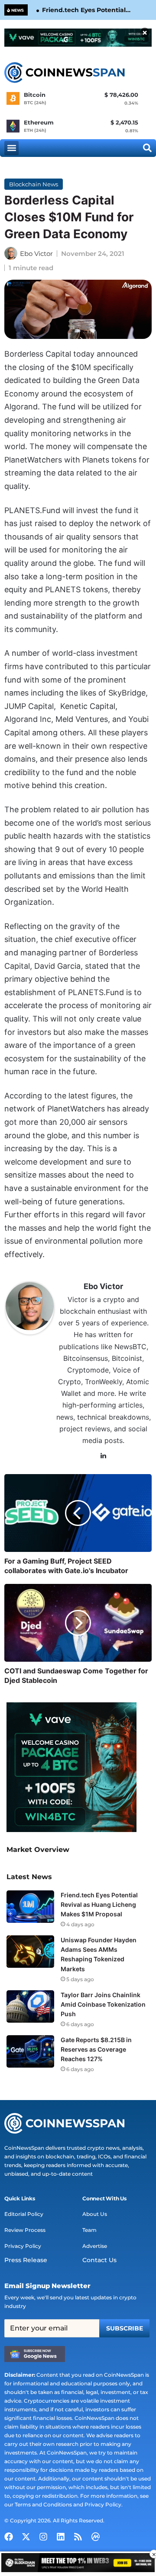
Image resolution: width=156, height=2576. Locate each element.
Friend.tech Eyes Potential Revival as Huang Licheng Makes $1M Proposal (84, 10)
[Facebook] (9, 2537)
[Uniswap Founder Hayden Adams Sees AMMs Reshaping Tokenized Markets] (30, 1952)
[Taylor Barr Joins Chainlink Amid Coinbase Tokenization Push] (30, 2006)
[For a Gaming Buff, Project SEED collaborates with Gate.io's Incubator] (78, 1513)
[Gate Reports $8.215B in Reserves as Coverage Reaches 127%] (30, 2051)
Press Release (26, 2260)
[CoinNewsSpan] (65, 73)
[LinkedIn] (104, 1456)
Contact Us (99, 2260)
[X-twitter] (26, 2537)
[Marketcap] (95, 2537)
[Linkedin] (61, 2537)
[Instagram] (43, 2537)
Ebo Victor (36, 254)
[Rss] (78, 2537)
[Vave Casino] (78, 38)
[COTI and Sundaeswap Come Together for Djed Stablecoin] (78, 1623)
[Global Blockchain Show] (78, 2564)
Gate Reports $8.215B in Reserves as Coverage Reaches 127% (96, 2049)
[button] (11, 148)
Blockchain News (34, 184)
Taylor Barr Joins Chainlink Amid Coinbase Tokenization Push (103, 2004)
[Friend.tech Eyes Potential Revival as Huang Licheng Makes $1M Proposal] (30, 1907)
